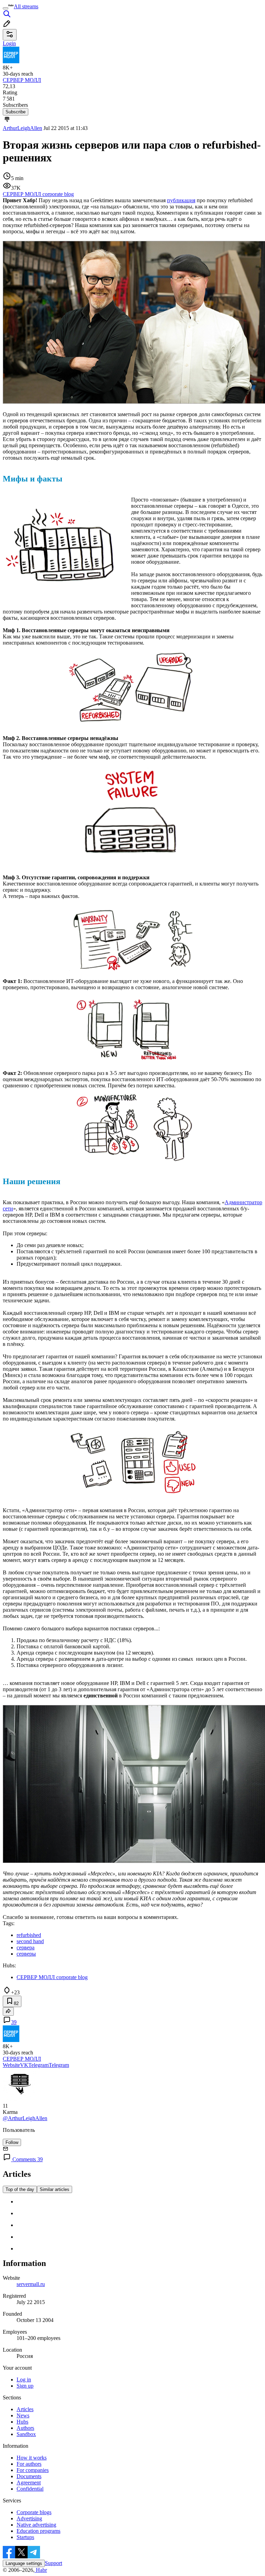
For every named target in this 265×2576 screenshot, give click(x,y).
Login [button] (9, 43)
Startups (25, 2537)
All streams (26, 6)
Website (11, 2065)
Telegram (38, 2065)
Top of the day (20, 2189)
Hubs (22, 2422)
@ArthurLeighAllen (25, 2118)
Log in (24, 2380)
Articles (25, 2409)
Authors (25, 2428)
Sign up (25, 2386)
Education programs (38, 2531)
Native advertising (36, 2525)
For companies (33, 2470)
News (23, 2415)
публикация (181, 200)
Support (53, 2563)
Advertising (29, 2518)
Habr (41, 2570)
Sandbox (26, 2434)
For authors (29, 2464)
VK (24, 2065)
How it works (32, 2458)
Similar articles (55, 2189)
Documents (29, 2476)
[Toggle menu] (6, 8)
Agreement (29, 2483)
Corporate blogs (34, 2512)
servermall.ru (31, 2284)
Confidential (30, 2489)
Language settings (24, 2563)
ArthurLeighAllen (22, 128)
